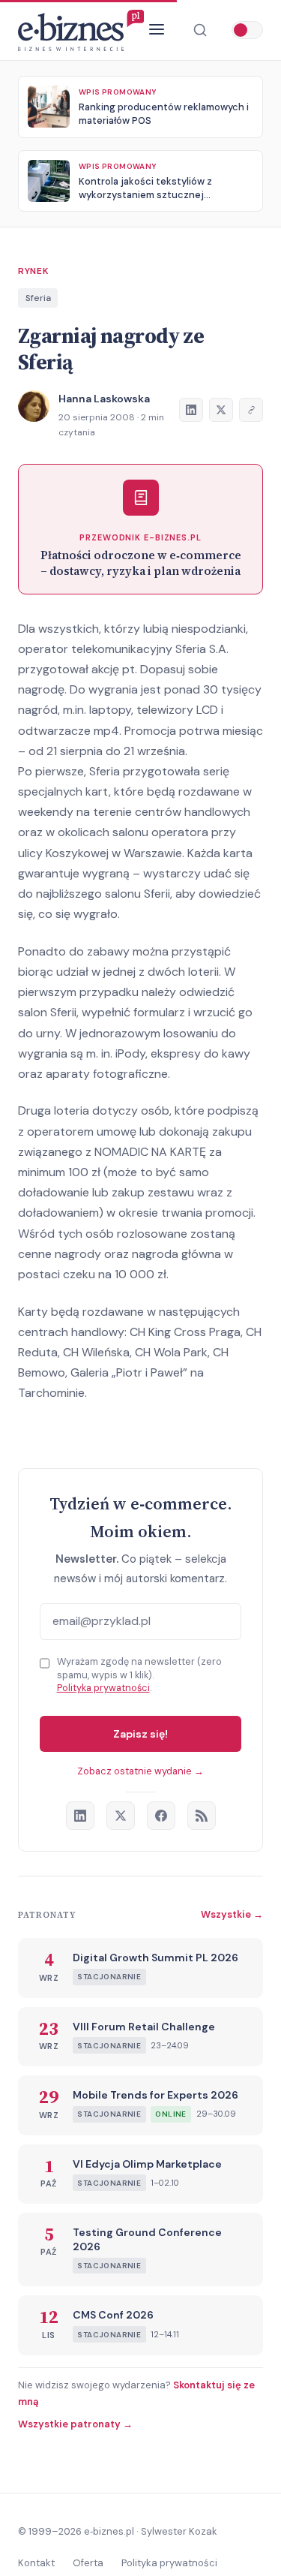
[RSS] (202, 1816)
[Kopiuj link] (251, 410)
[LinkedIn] (80, 1816)
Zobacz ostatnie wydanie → (140, 1771)
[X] (121, 1816)
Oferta (88, 2563)
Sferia (38, 298)
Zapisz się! (140, 1734)
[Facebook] (161, 1816)
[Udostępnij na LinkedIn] (191, 410)
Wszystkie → (232, 1914)
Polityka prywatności (103, 1688)
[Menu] (157, 30)
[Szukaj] (200, 30)
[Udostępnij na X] (221, 410)
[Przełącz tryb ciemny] (247, 30)
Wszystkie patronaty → (75, 2424)
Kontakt (36, 2563)
